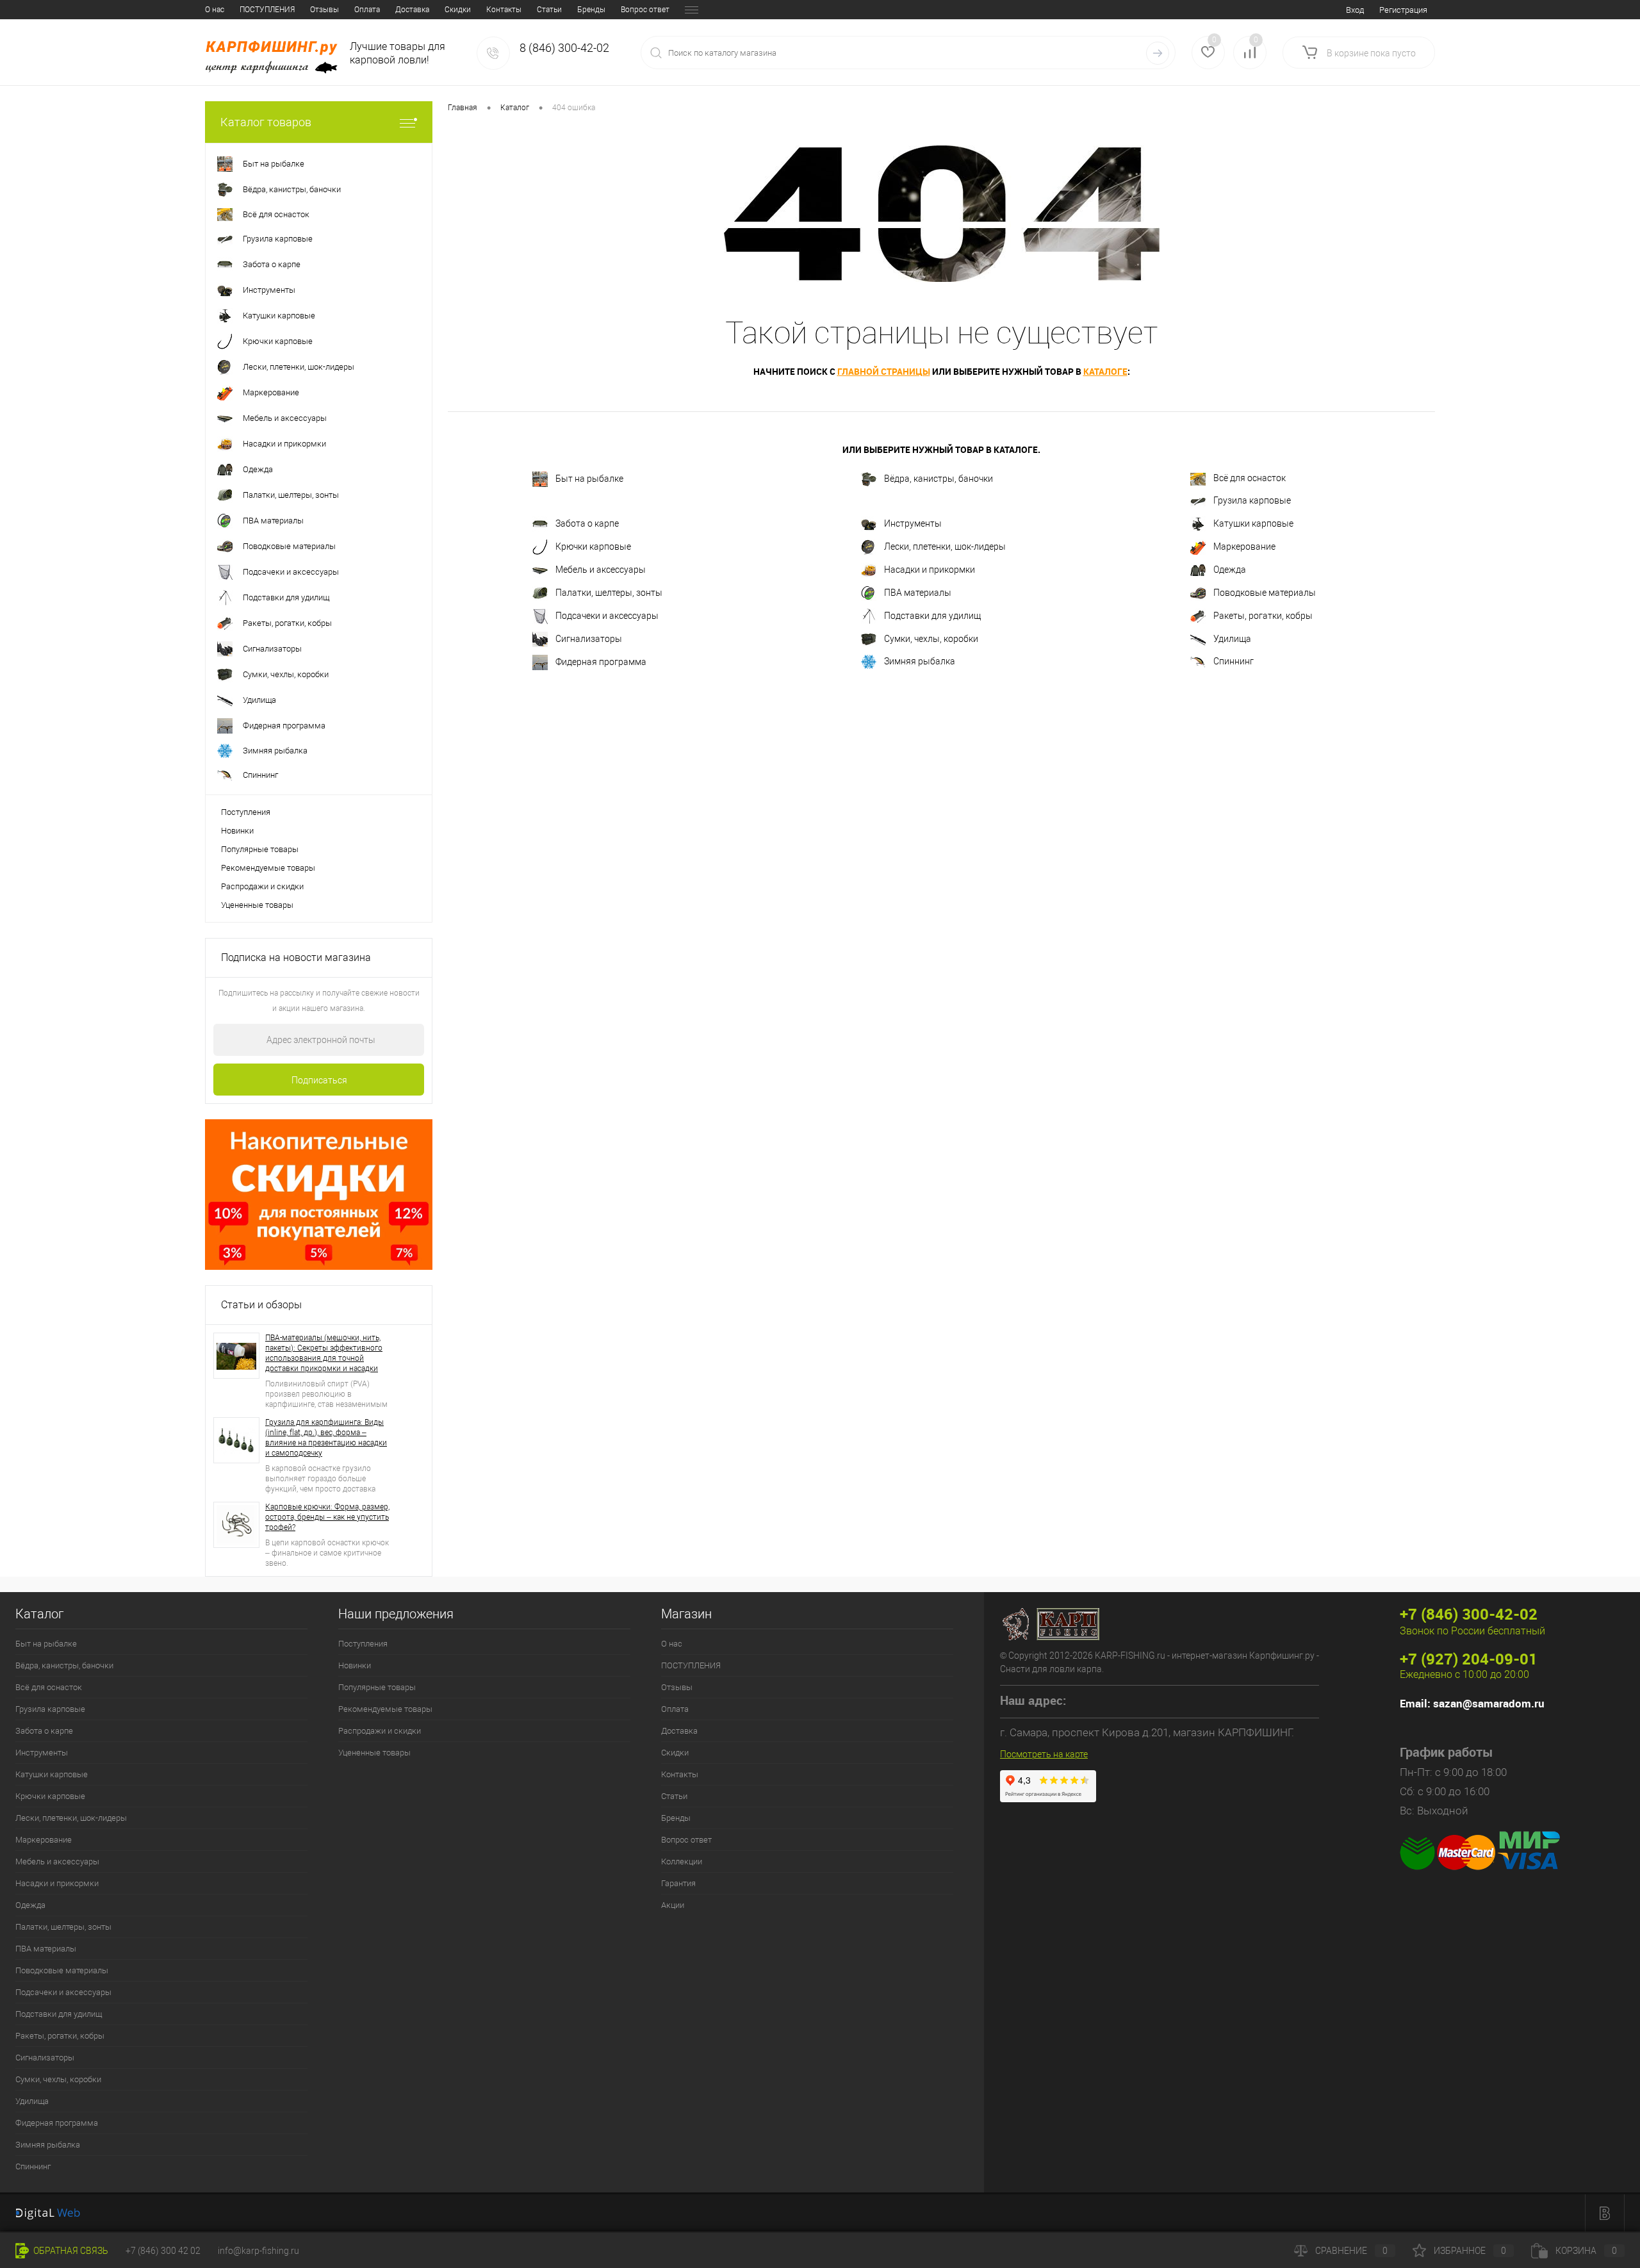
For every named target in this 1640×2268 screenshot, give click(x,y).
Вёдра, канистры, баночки (939, 479)
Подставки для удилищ (932, 615)
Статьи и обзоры (261, 1305)
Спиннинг (1234, 661)
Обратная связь (70, 2251)
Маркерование (1244, 546)
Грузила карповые (1252, 500)
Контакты (504, 10)
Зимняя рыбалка (920, 661)
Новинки (237, 831)
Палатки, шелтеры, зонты (609, 592)
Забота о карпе (587, 523)
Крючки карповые (593, 546)
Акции (673, 1905)
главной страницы (884, 371)
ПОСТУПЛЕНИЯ (267, 10)
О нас (215, 10)
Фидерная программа (601, 661)
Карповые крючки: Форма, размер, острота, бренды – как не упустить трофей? (327, 1517)
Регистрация (1403, 10)
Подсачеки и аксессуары (607, 615)
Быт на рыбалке (589, 479)
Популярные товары (260, 849)
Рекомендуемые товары (268, 868)
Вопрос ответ (645, 10)
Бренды (591, 10)
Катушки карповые (1253, 523)
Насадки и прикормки (930, 569)
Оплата (367, 10)
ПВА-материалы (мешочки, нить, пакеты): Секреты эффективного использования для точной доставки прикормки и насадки (324, 1353)
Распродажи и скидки (262, 886)
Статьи (549, 10)
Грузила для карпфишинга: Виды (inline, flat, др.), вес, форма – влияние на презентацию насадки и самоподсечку (326, 1438)
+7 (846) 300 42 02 (163, 2251)
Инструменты (913, 523)
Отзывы (324, 10)
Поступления (246, 812)
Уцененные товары (257, 905)
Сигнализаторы (589, 638)
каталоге (1105, 371)
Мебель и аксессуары (601, 569)
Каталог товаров (266, 122)
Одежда (1230, 569)
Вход (1355, 10)
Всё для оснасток (1250, 478)
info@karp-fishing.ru (258, 2251)
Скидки (458, 10)
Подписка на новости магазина (296, 957)
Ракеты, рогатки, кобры (1263, 615)
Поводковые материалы (1265, 592)
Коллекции (682, 1861)
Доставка (412, 10)
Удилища (1232, 638)
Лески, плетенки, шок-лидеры (945, 546)
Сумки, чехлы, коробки (931, 638)
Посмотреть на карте (1044, 1754)
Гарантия (678, 1883)
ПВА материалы (918, 592)
